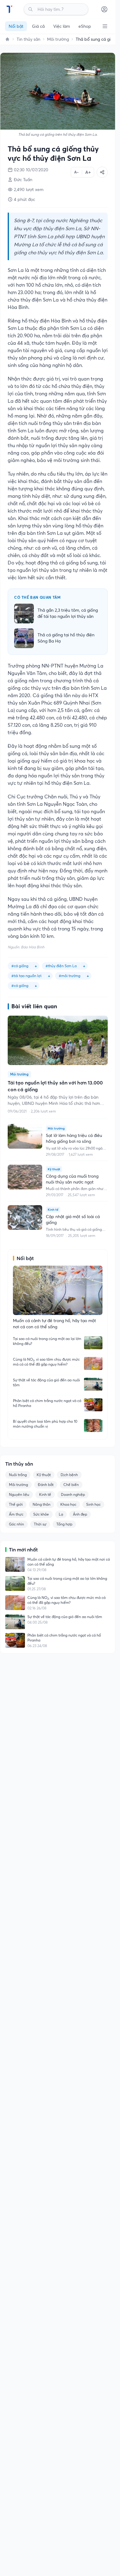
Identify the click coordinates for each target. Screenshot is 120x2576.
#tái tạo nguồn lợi (26, 976)
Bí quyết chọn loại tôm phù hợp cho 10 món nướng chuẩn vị (45, 1424)
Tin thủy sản (28, 39)
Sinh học (93, 1504)
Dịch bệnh (69, 1475)
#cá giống (20, 986)
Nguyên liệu (19, 1494)
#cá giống (20, 966)
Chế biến (71, 1485)
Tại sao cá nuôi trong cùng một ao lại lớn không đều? (47, 1341)
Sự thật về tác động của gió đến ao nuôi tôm (46, 1382)
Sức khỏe (41, 1514)
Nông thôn (42, 1504)
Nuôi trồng (18, 1475)
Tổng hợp (64, 1524)
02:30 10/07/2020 (31, 170)
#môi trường (70, 976)
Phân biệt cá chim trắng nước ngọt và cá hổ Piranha (47, 1403)
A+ (88, 172)
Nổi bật (16, 26)
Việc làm (62, 26)
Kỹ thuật (44, 1475)
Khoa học (68, 1504)
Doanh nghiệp (73, 1494)
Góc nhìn (16, 1524)
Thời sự (40, 1524)
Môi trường (58, 39)
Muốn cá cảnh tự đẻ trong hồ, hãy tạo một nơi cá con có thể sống (69, 1562)
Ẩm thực (16, 1514)
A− (76, 172)
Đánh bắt (46, 1485)
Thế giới (16, 1504)
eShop (85, 26)
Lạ (61, 1514)
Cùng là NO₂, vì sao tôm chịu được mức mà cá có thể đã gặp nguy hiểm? (46, 1362)
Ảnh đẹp (80, 1514)
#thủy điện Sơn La (61, 966)
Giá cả (38, 26)
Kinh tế (45, 1494)
